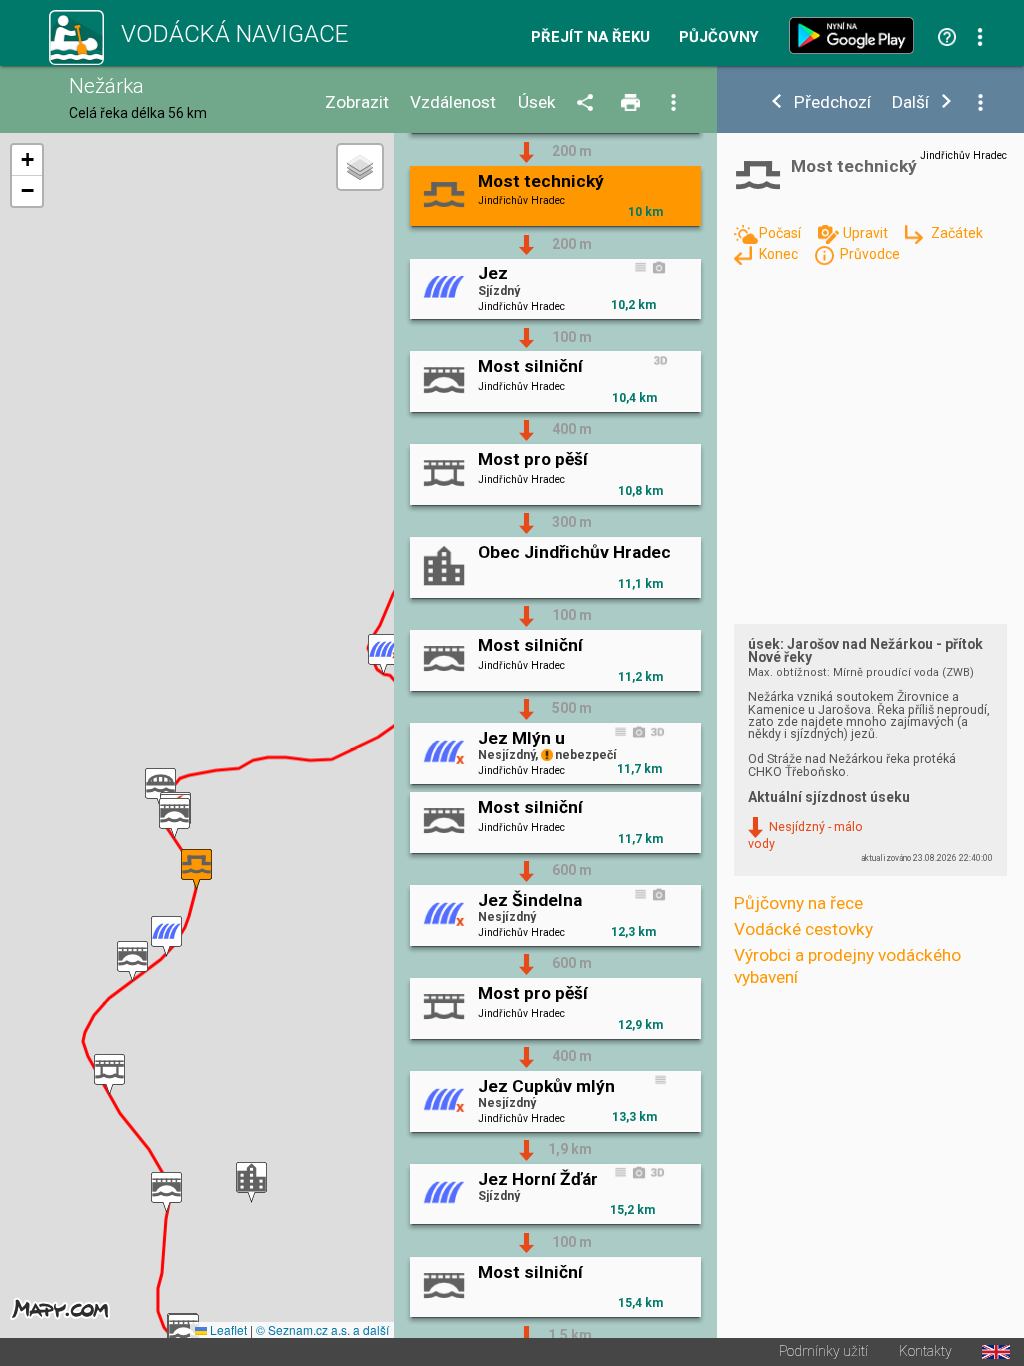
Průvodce (870, 254)
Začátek (956, 233)
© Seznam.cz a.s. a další (322, 1329)
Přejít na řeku (590, 37)
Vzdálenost (453, 102)
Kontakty (925, 1352)
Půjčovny (719, 37)
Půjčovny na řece (798, 903)
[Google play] (856, 35)
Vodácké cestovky (803, 929)
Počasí (781, 233)
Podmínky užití (823, 1352)
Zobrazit (357, 102)
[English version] (996, 1352)
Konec (780, 254)
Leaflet (227, 1329)
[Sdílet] (588, 103)
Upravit (867, 233)
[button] (383, 654)
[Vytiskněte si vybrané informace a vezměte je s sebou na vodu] (632, 103)
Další (910, 102)
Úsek (537, 102)
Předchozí (832, 102)
